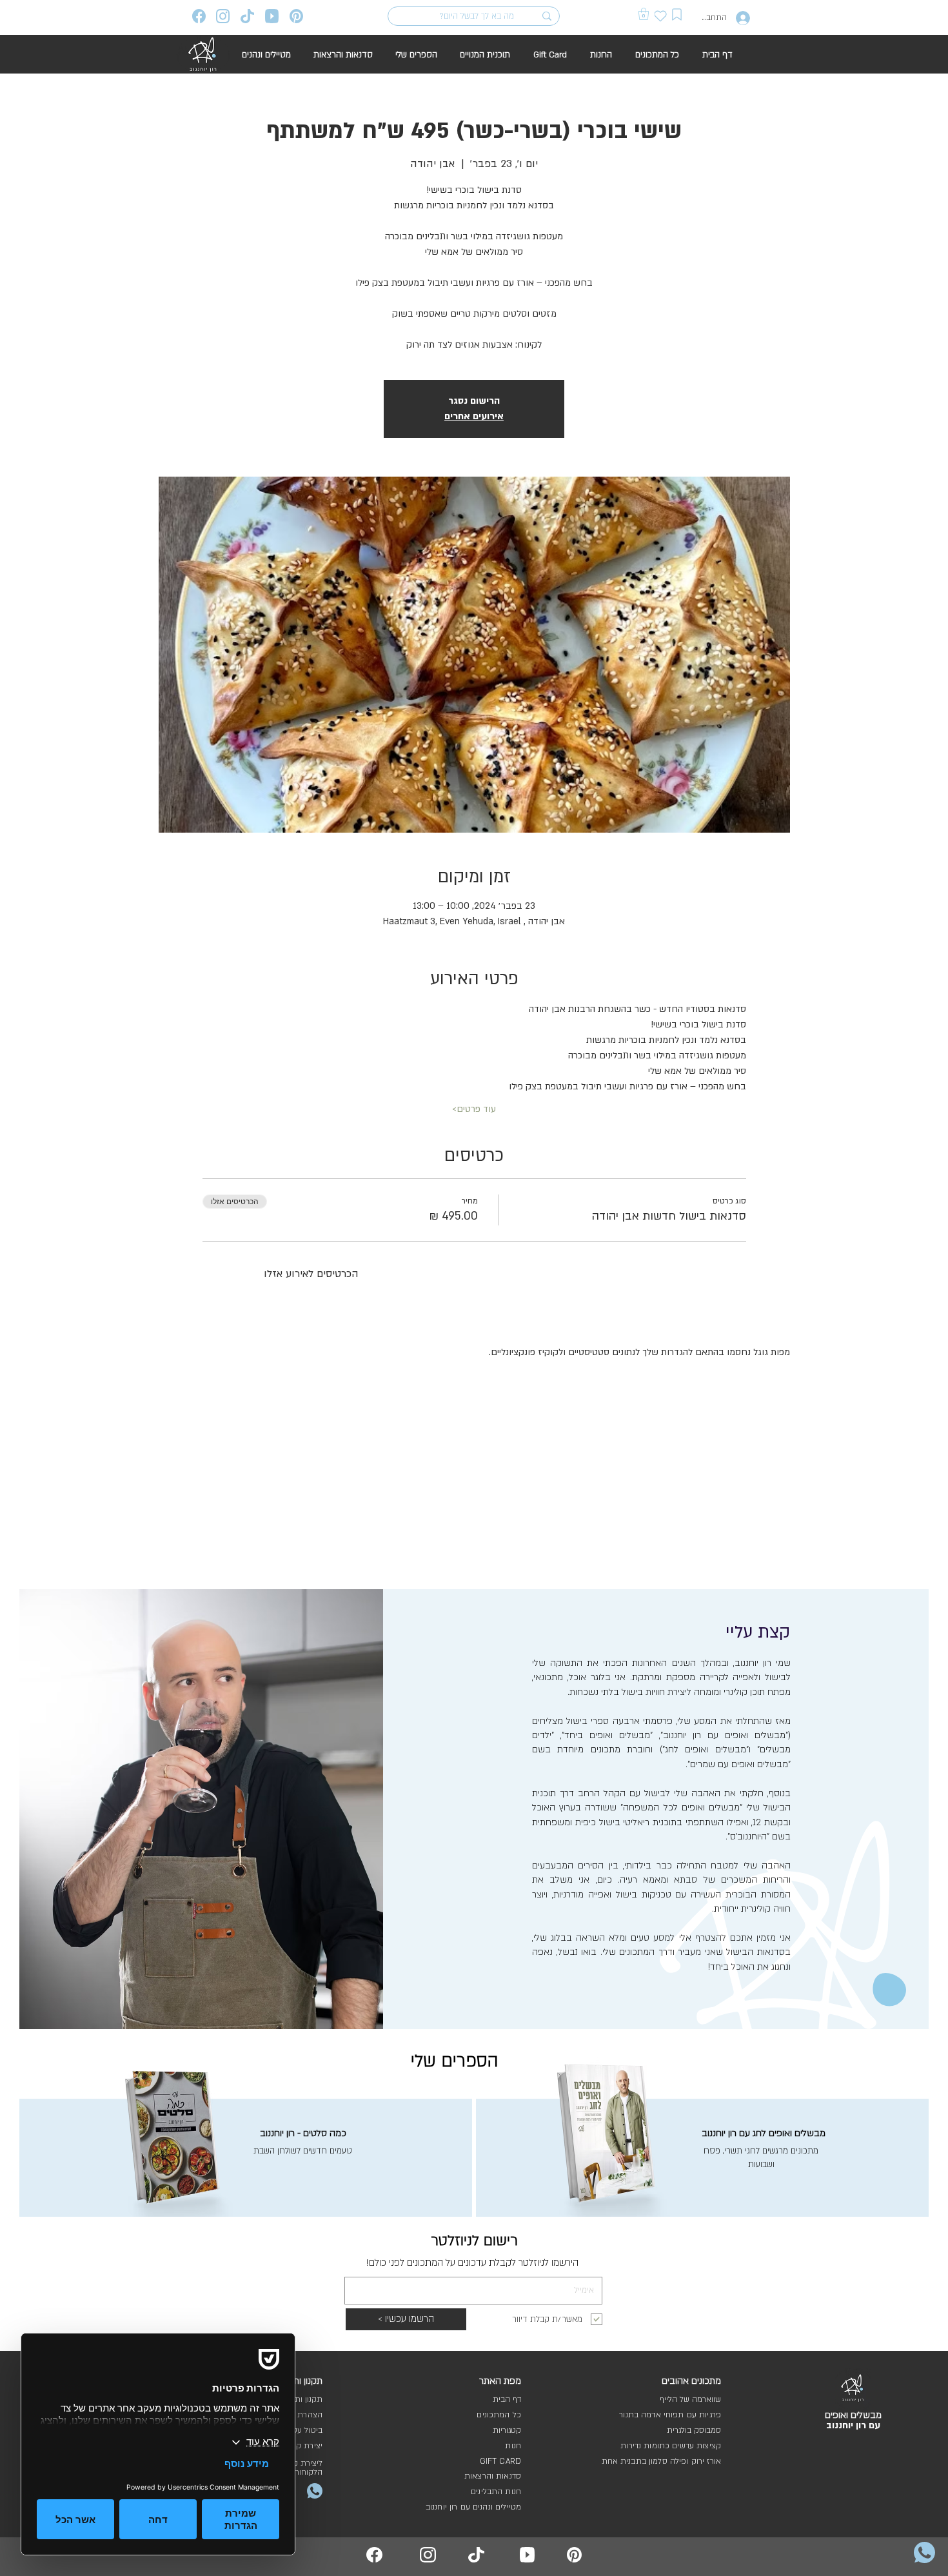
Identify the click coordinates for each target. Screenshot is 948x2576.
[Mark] (677, 15)
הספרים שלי (455, 2061)
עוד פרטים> (474, 1109)
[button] (644, 14)
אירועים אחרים (474, 416)
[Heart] (661, 16)
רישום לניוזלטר (474, 2241)
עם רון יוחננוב (853, 2425)
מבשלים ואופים (853, 2415)
